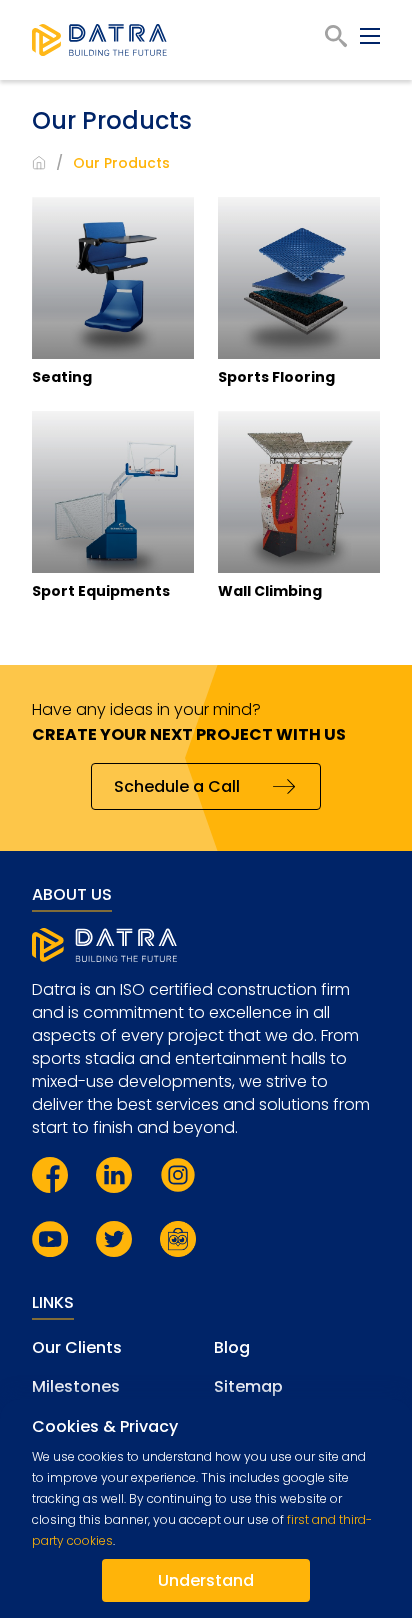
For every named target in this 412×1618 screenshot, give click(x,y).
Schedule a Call (177, 786)
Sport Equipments (101, 591)
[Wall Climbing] (299, 492)
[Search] (336, 36)
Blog (232, 1347)
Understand (206, 1580)
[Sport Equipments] (113, 492)
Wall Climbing (270, 591)
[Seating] (113, 278)
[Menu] (370, 36)
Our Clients (77, 1347)
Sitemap (248, 1386)
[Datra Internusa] (99, 40)
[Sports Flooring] (299, 278)
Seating (62, 377)
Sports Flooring (276, 377)
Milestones (76, 1386)
